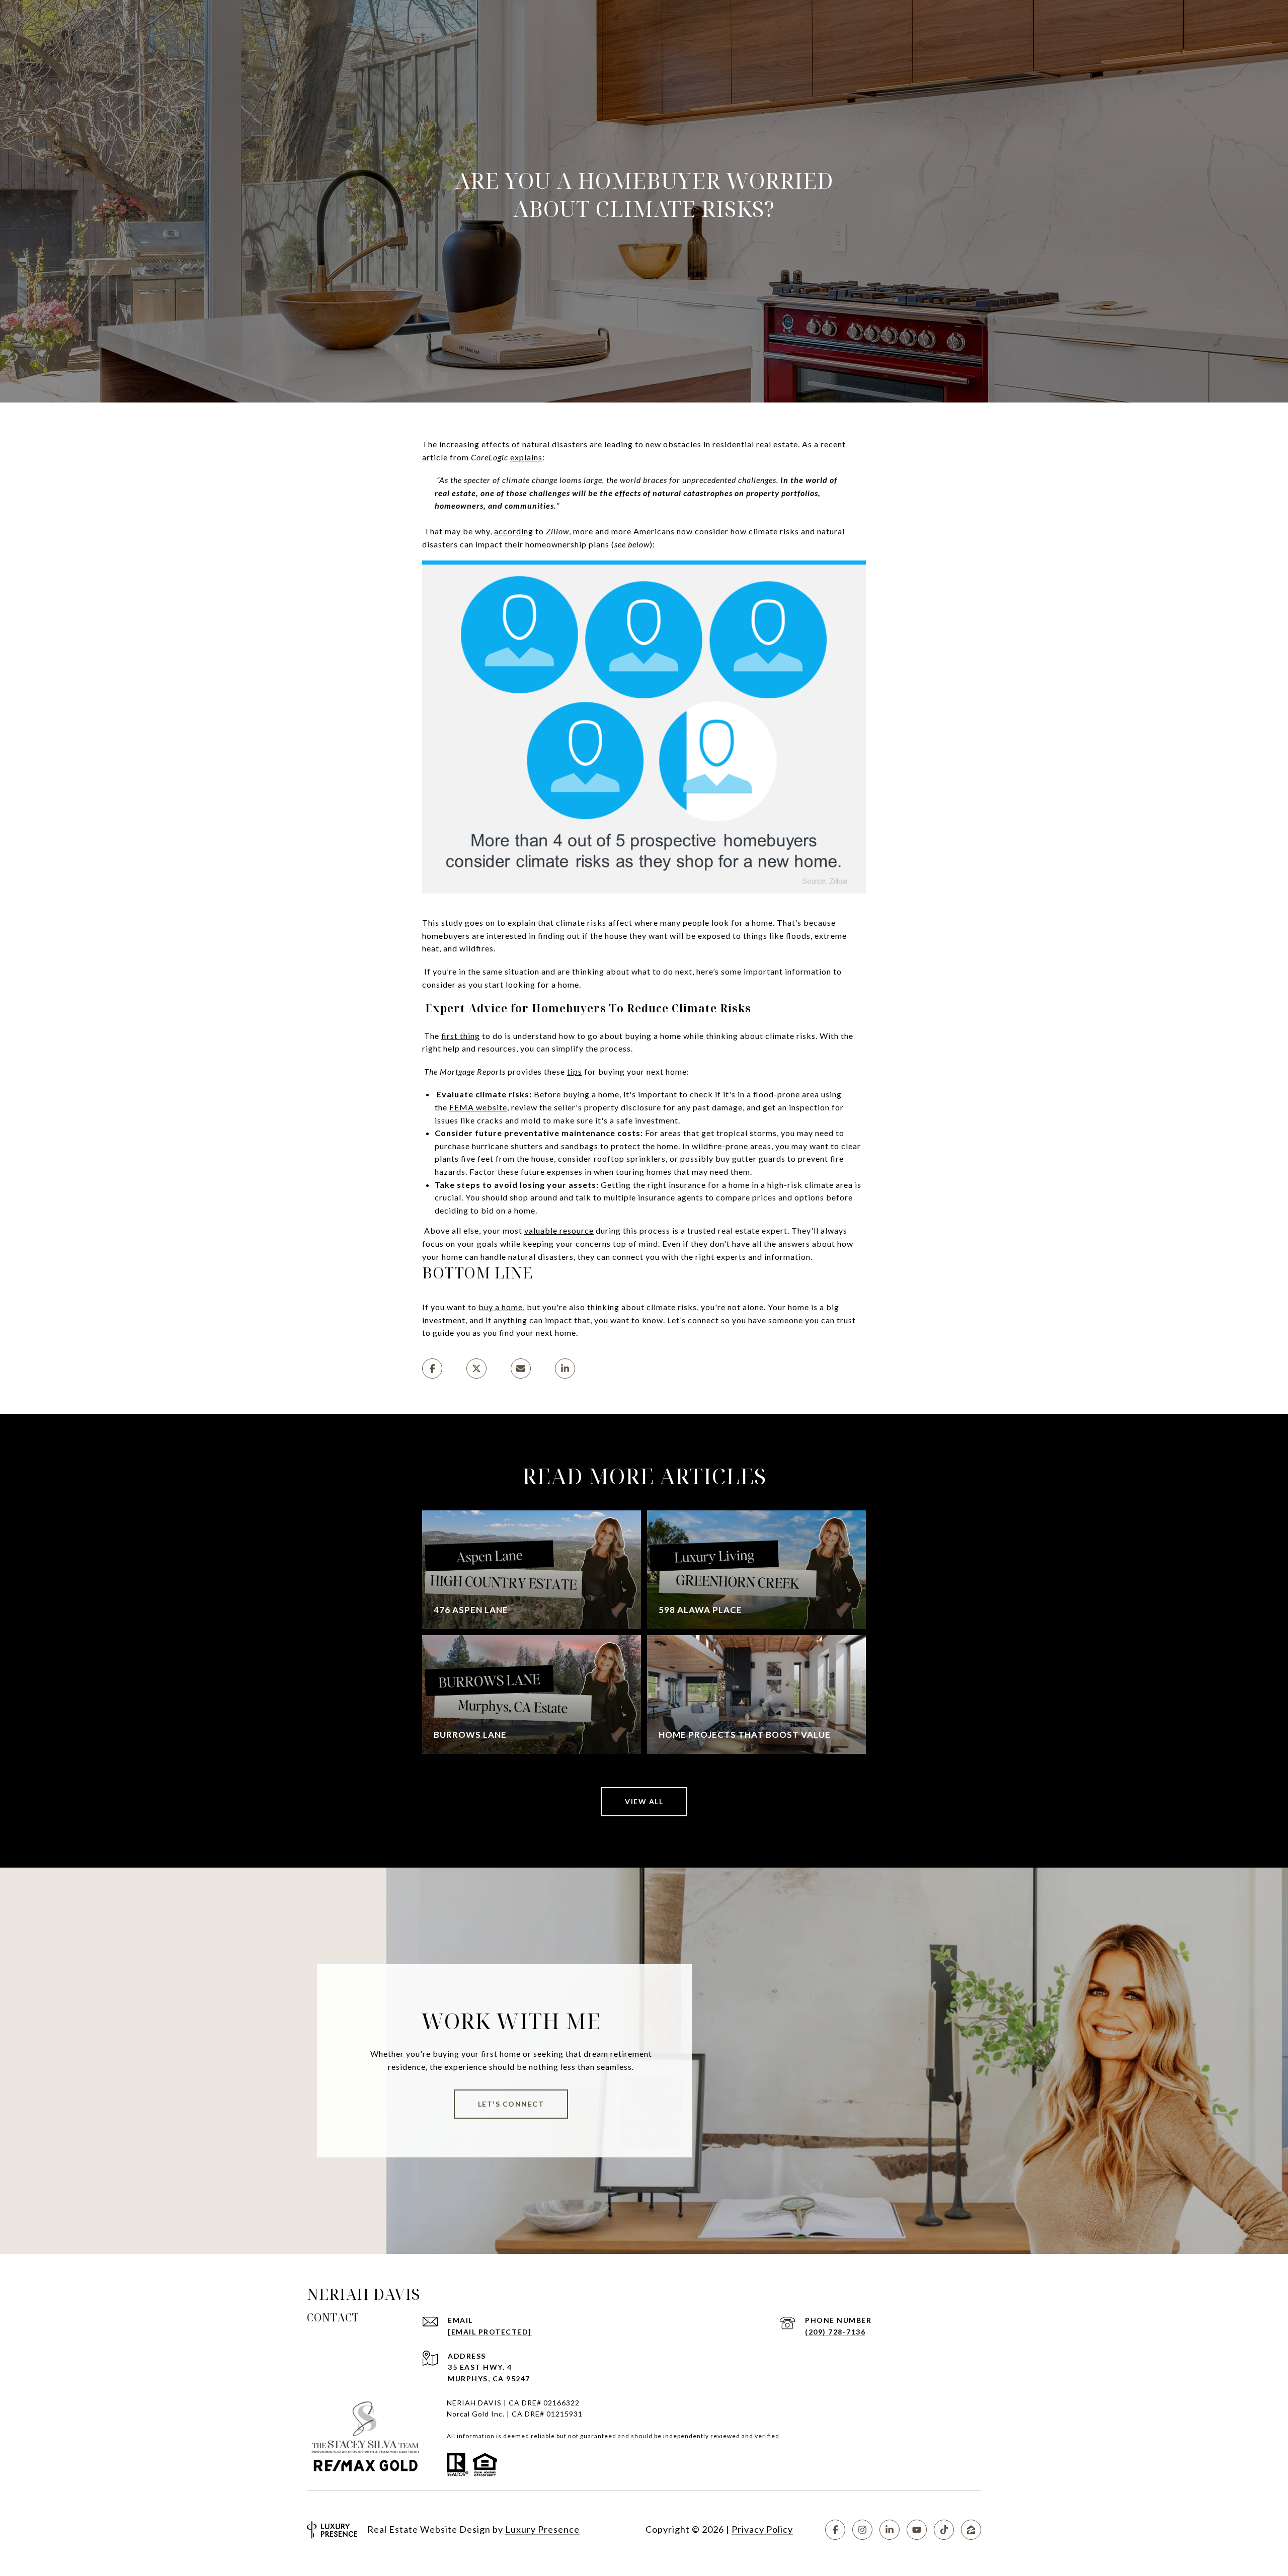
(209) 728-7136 (835, 2332)
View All (644, 1801)
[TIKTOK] (944, 2530)
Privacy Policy (762, 2529)
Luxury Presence (542, 2529)
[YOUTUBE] (917, 2530)
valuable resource (559, 1230)
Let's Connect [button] (511, 2104)
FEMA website (478, 1107)
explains (526, 457)
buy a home (501, 1307)
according (514, 531)
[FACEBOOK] (835, 2530)
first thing (461, 1036)
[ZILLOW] (971, 2530)
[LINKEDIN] (890, 2530)
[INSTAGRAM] (862, 2530)
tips (575, 1071)
